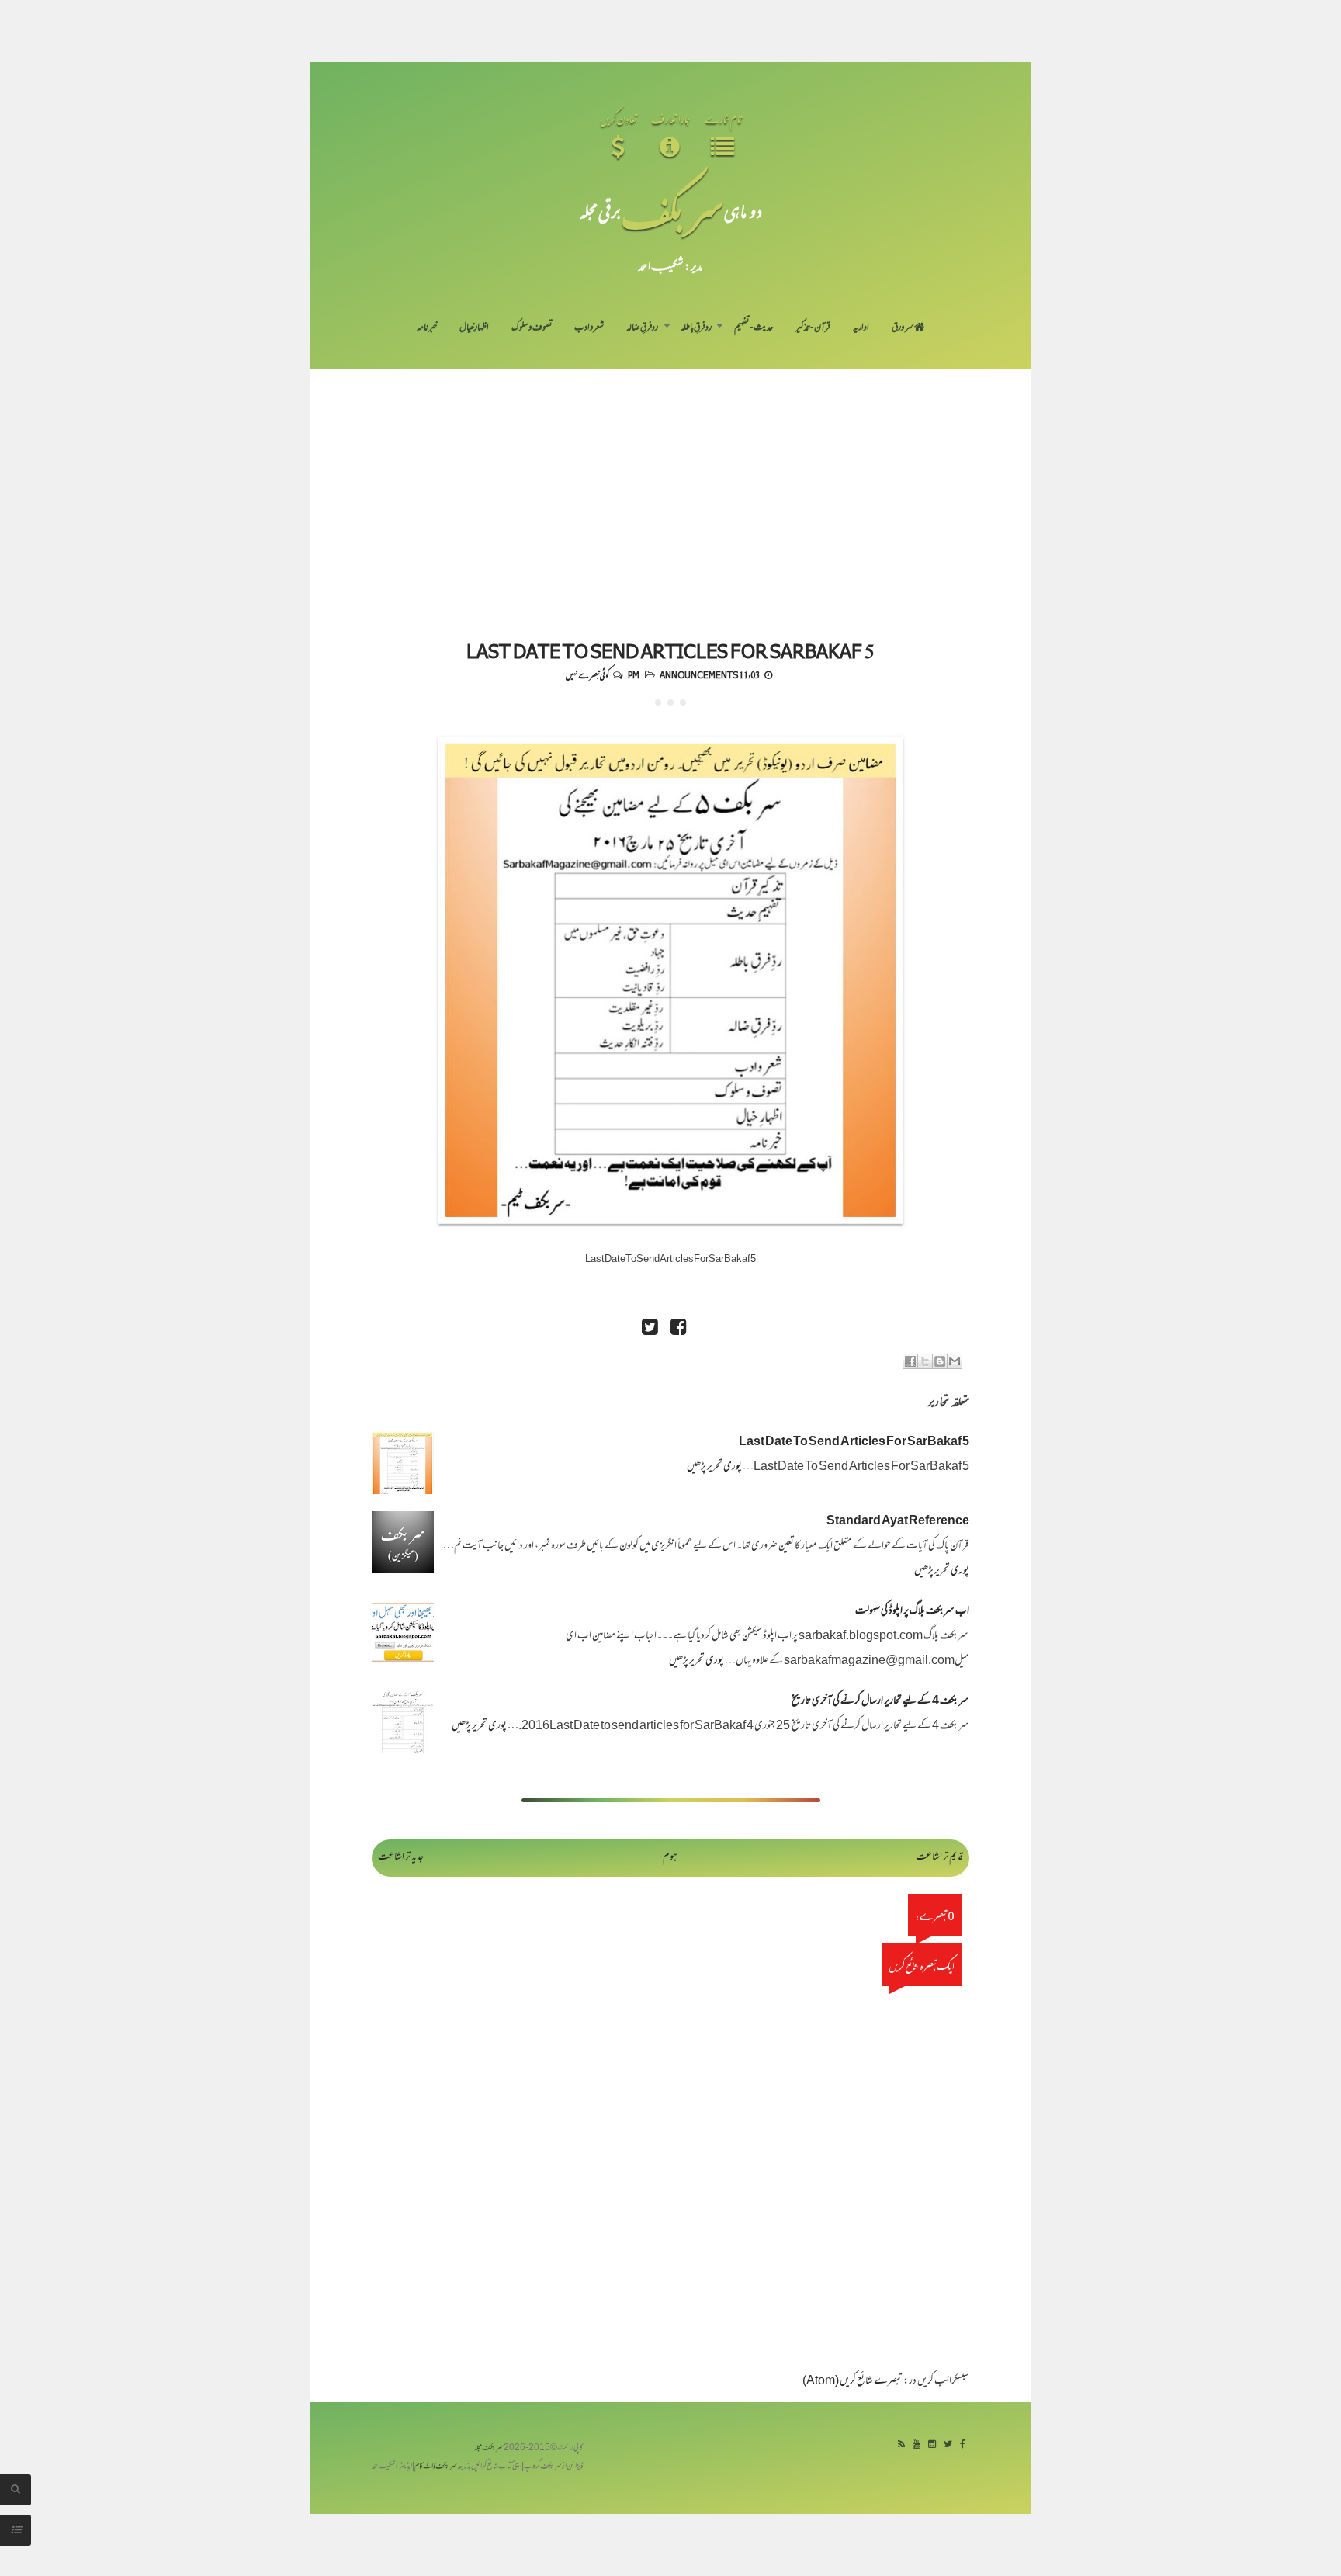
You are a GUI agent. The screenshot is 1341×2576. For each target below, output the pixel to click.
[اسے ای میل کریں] (955, 1361)
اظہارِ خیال (474, 328)
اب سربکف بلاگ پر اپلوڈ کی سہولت (912, 1612)
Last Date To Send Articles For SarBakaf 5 (670, 650)
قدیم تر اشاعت (939, 1858)
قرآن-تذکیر (813, 328)
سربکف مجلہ (489, 2448)
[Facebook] (963, 2445)
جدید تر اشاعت (401, 1858)
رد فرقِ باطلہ (696, 328)
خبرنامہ (427, 328)
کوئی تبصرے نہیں (587, 674)
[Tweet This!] (650, 1329)
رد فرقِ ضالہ (642, 328)
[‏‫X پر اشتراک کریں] (925, 1361)
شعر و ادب (589, 328)
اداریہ (861, 328)
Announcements (699, 674)
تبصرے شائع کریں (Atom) (852, 2382)
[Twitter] (948, 2445)
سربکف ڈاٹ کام (436, 2467)
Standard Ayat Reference (898, 1522)
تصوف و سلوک (532, 328)
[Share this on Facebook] (678, 1329)
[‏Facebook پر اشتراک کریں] (910, 1361)
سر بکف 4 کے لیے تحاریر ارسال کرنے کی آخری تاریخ (880, 1702)
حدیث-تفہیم (754, 328)
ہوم (670, 1858)
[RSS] (901, 2445)
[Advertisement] (670, 485)
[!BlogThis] (940, 1361)
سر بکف (672, 211)
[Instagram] (932, 2445)
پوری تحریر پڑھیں (714, 1467)
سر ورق (903, 328)
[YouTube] (917, 2445)
